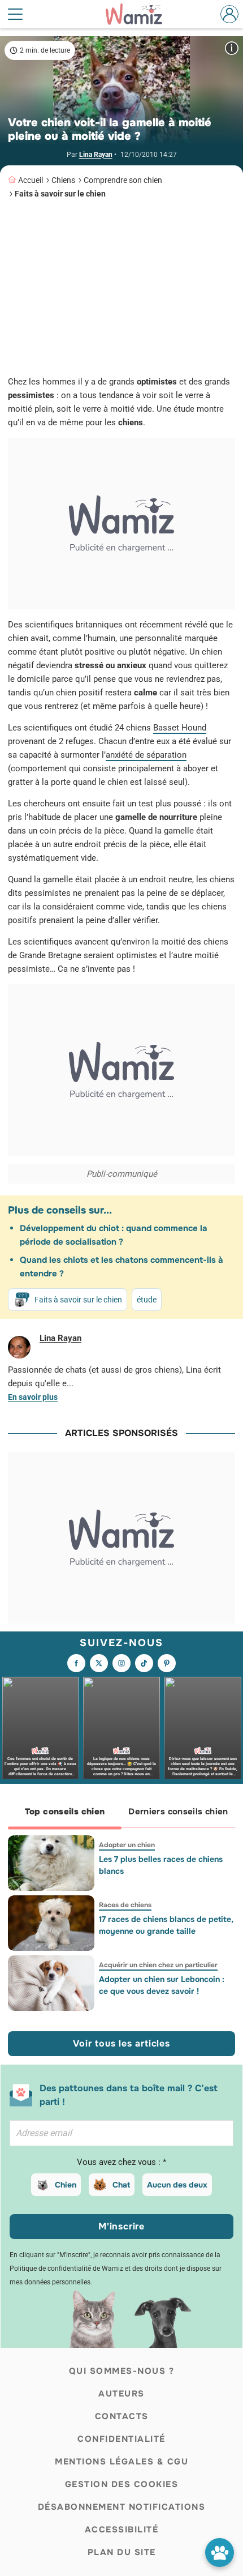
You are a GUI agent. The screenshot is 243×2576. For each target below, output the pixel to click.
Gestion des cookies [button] (122, 2484)
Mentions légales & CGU (121, 2462)
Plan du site (122, 2552)
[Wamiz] (140, 14)
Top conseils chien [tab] (65, 1812)
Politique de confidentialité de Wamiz (66, 2269)
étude (147, 1300)
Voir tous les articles (121, 2043)
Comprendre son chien (123, 180)
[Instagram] (121, 1663)
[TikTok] (144, 1663)
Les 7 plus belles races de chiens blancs (161, 1865)
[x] (99, 1663)
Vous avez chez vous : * (121, 2162)
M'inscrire (121, 2226)
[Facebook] (76, 1663)
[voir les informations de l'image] (232, 48)
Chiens (63, 180)
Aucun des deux (177, 2185)
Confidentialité (121, 2439)
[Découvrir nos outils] (220, 2552)
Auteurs (121, 2394)
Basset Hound (180, 728)
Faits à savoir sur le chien (60, 194)
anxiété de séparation (146, 755)
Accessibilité (122, 2530)
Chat (121, 2185)
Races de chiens (125, 1905)
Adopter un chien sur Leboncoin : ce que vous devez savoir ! (162, 1985)
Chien (66, 2185)
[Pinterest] (167, 1663)
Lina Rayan (96, 155)
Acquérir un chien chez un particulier (158, 1965)
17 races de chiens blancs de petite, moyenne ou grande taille (166, 1925)
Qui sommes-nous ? (122, 2371)
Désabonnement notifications (122, 2507)
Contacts (122, 2416)
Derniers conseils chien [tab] (178, 1812)
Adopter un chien (127, 1845)
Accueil (31, 180)
